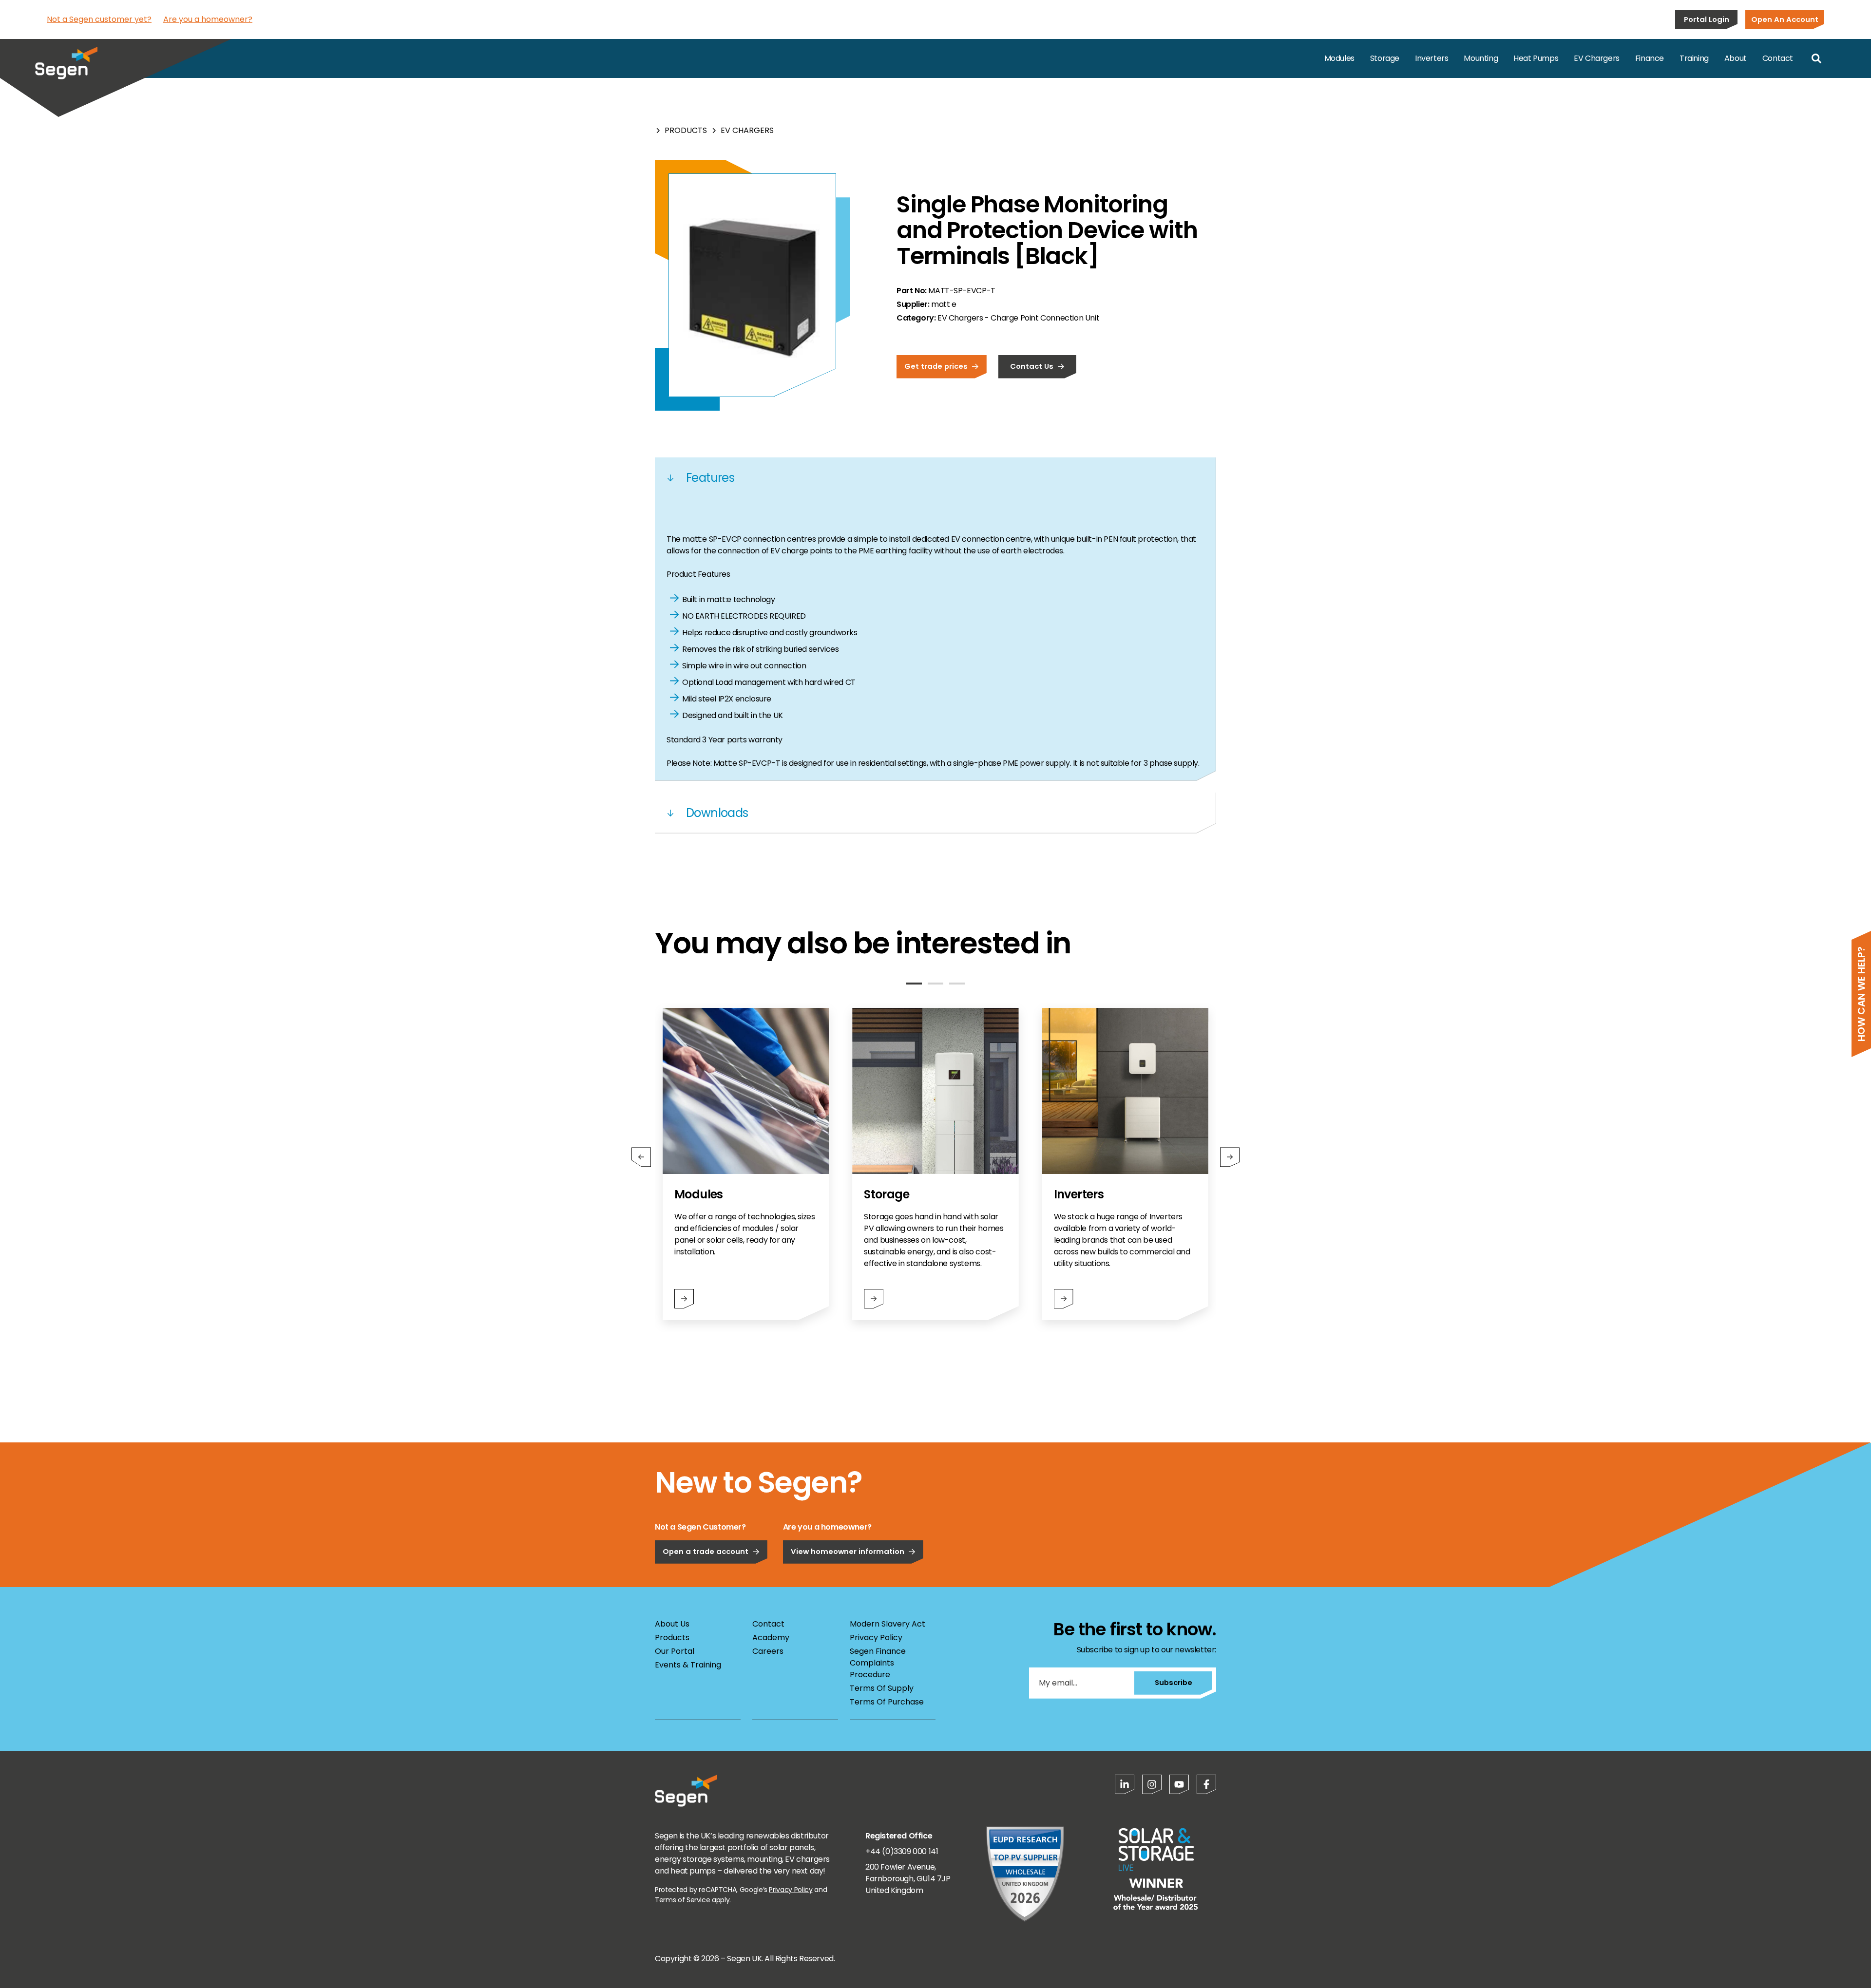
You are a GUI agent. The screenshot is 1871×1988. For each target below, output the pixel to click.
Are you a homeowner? (208, 19)
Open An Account (1785, 19)
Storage (1385, 58)
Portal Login (1707, 19)
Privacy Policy (876, 1638)
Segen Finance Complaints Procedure (878, 1663)
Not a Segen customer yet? (99, 19)
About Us (672, 1624)
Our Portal (675, 1651)
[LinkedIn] (1125, 1784)
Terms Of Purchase (887, 1702)
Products (686, 130)
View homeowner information (848, 1551)
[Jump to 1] (914, 984)
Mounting (1481, 58)
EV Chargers (1597, 58)
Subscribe (1174, 1682)
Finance (1650, 58)
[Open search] (1816, 58)
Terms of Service (682, 1900)
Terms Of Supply (882, 1688)
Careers (768, 1651)
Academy (771, 1638)
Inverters (1432, 58)
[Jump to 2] (935, 984)
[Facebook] (1206, 1784)
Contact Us (1032, 366)
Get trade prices (936, 366)
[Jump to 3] (957, 984)
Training (1694, 58)
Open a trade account (706, 1551)
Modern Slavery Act (888, 1624)
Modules (1339, 58)
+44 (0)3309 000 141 (902, 1851)
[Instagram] (1152, 1784)
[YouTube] (1179, 1784)
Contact (1778, 58)
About (1736, 58)
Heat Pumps (1536, 58)
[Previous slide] (641, 1157)
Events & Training (688, 1665)
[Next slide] (1230, 1157)
